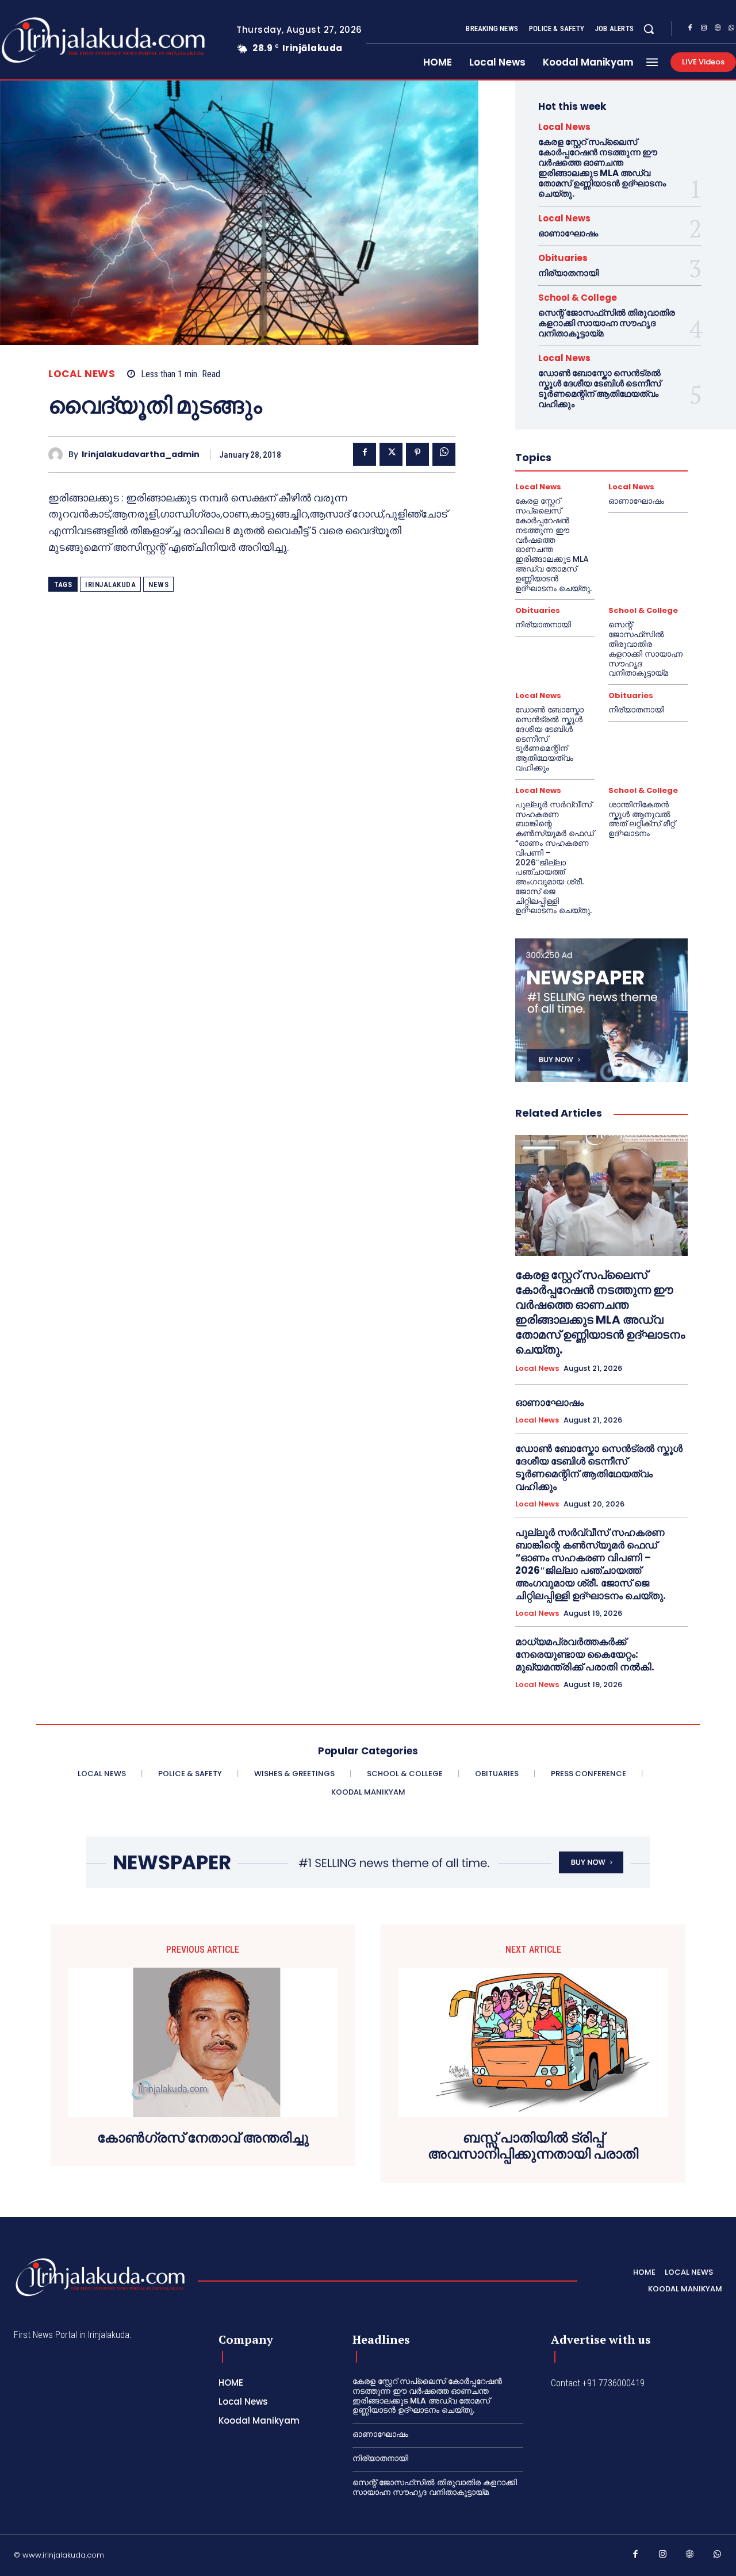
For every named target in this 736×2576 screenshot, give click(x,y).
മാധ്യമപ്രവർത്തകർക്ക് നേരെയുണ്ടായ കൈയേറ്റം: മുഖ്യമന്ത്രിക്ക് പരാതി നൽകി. (585, 1654)
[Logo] (100, 2277)
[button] (649, 29)
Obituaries (563, 258)
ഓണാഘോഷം (568, 233)
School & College (578, 298)
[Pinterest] (417, 454)
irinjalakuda (110, 584)
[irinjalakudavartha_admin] (58, 455)
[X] (391, 454)
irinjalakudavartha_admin (141, 455)
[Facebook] (690, 29)
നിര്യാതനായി (568, 273)
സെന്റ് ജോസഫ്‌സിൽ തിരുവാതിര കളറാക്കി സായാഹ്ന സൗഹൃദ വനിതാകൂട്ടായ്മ (607, 323)
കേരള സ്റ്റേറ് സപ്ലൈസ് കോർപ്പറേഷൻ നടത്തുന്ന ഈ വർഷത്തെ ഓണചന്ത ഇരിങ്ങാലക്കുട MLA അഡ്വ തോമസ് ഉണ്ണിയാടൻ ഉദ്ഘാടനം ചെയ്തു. (602, 168)
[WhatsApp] (444, 454)
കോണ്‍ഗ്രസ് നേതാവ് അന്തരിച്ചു (203, 2138)
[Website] (718, 29)
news (158, 584)
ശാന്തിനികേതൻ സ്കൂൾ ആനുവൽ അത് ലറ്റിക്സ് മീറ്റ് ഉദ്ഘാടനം (642, 819)
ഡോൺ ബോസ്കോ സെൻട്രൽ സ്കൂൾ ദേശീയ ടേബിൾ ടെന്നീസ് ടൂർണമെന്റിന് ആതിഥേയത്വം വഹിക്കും (599, 388)
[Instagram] (704, 29)
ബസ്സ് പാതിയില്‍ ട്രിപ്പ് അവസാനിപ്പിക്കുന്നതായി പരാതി (533, 2146)
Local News (82, 374)
